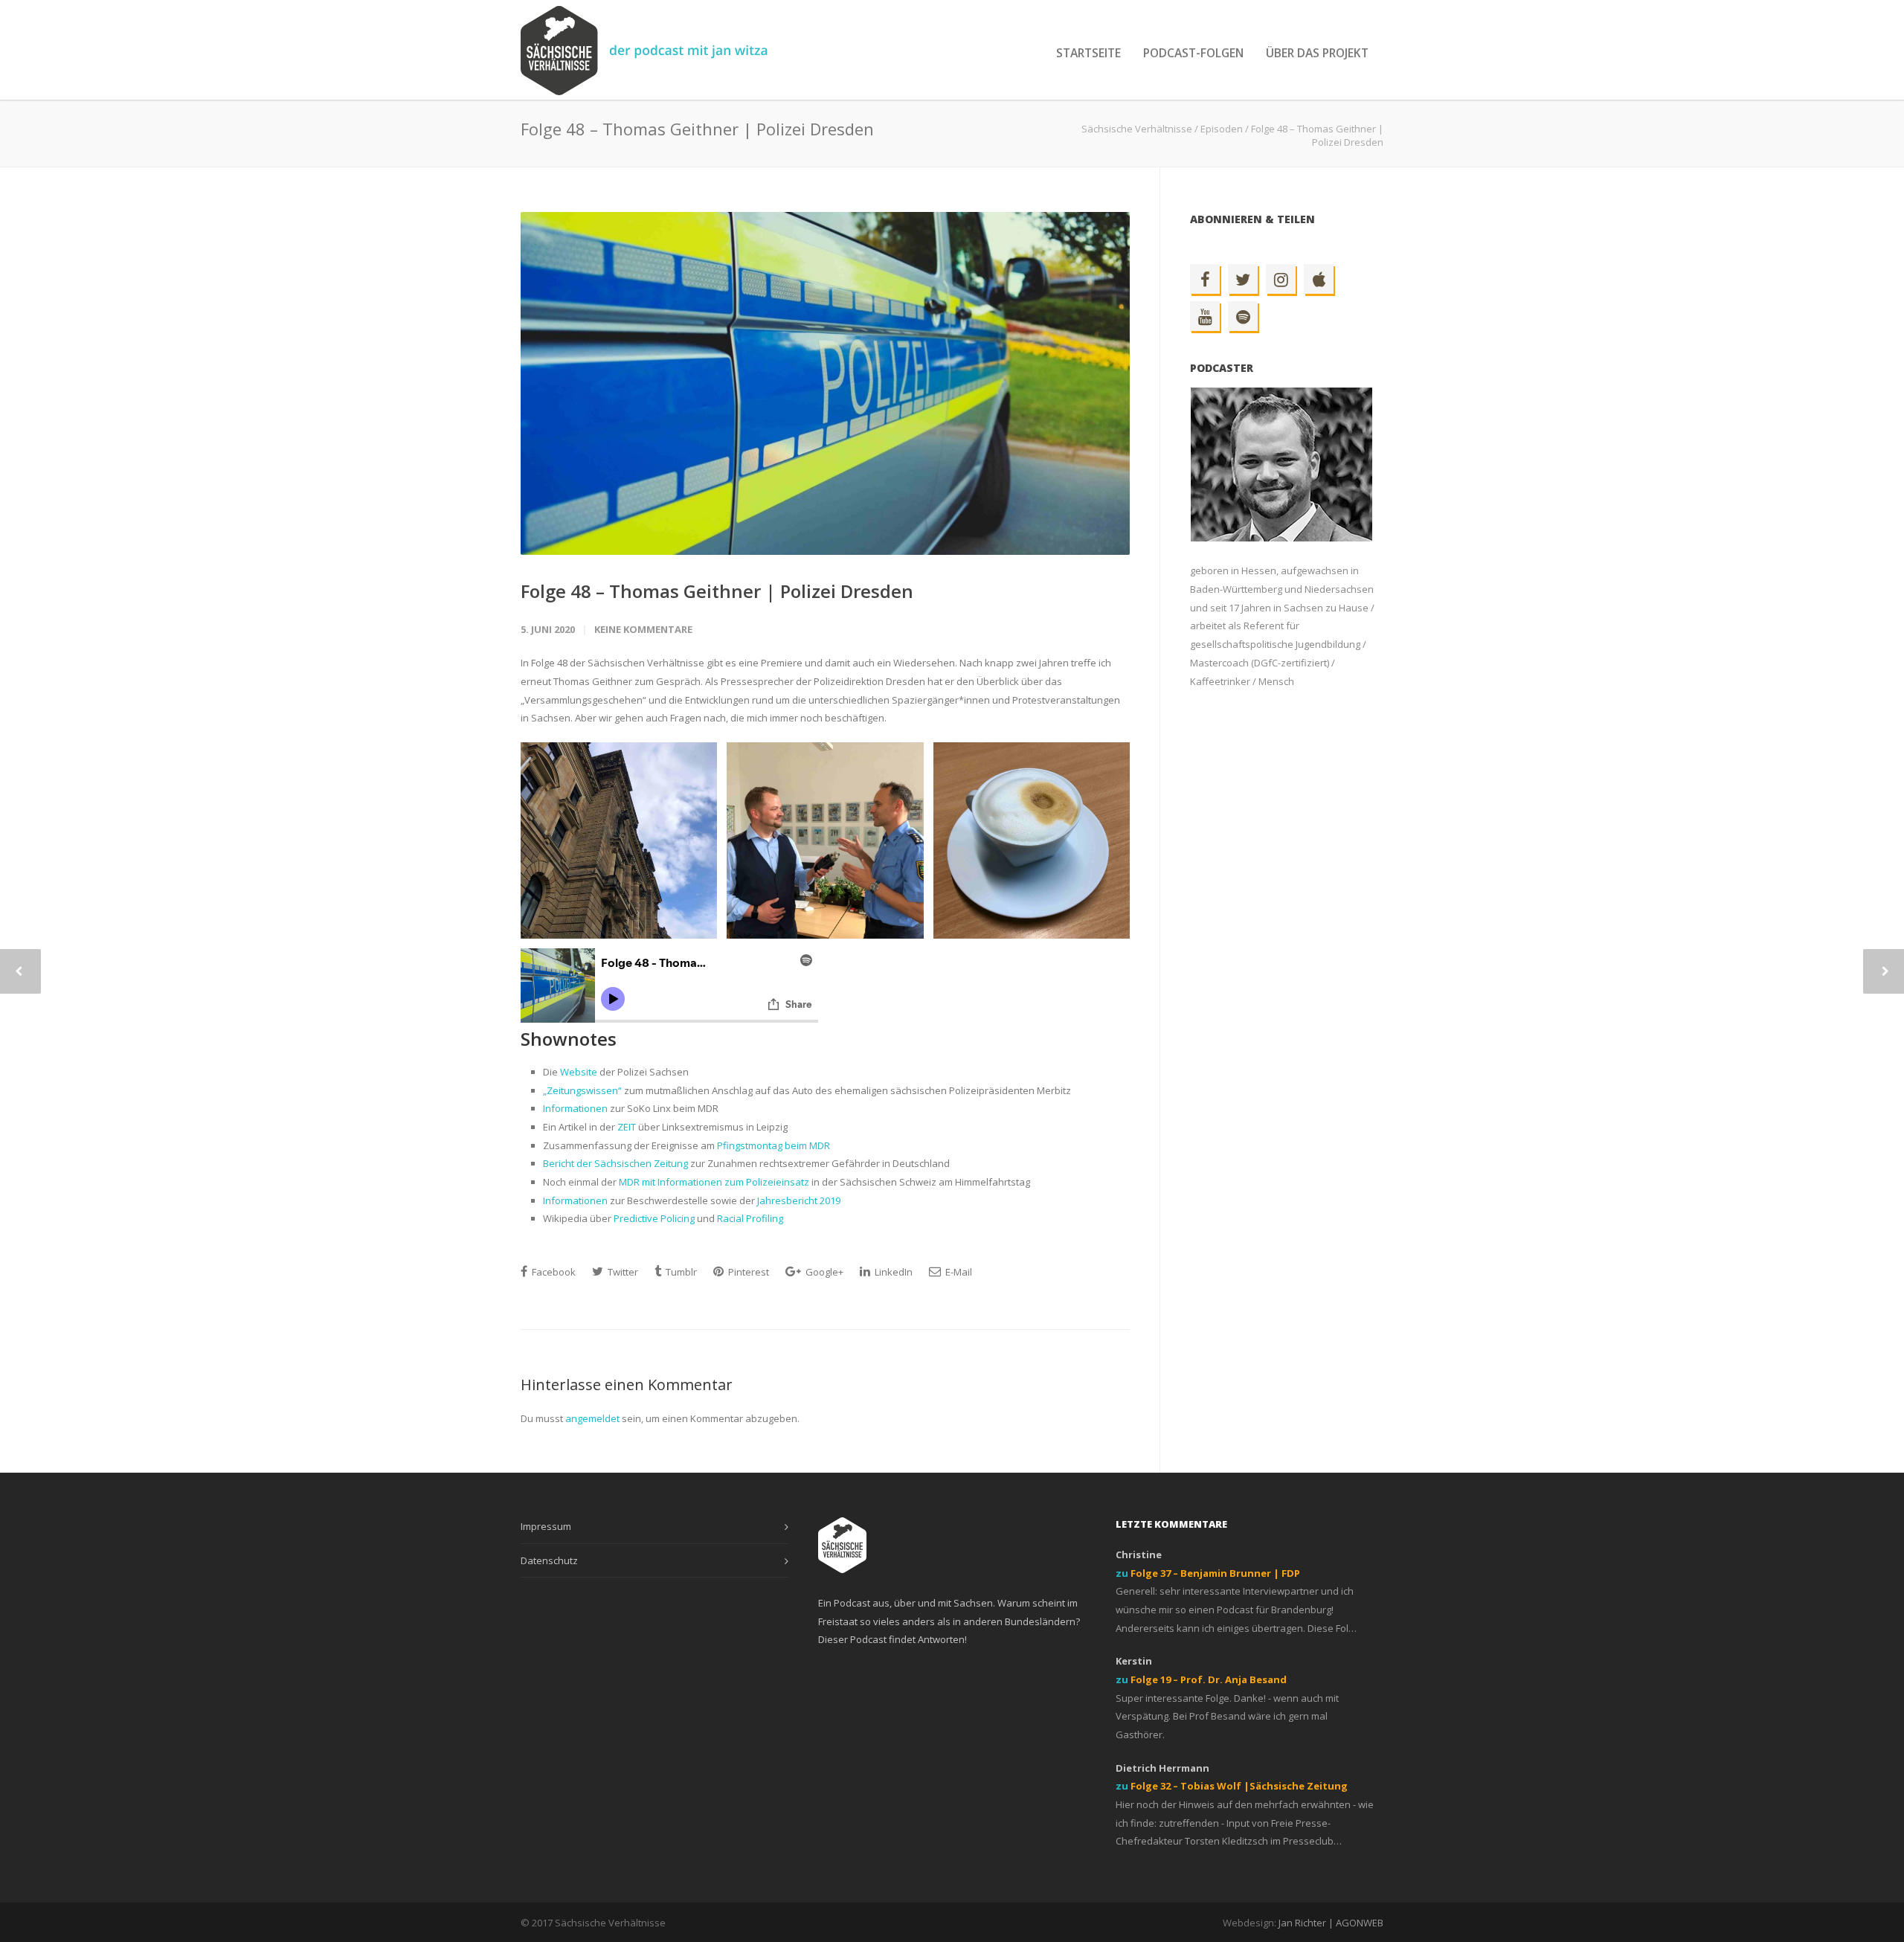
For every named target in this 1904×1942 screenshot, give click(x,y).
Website (579, 1072)
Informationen (575, 1108)
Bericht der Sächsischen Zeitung (615, 1163)
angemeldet (592, 1418)
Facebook (553, 1272)
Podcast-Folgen (1193, 53)
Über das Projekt (1317, 53)
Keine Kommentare (643, 629)
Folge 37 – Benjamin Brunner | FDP (1215, 1573)
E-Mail (958, 1272)
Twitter (622, 1272)
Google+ (823, 1272)
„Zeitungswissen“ (582, 1090)
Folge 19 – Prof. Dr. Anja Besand (1209, 1679)
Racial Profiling (750, 1218)
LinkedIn (892, 1272)
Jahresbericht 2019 (799, 1200)
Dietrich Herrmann (1162, 1768)
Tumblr (680, 1272)
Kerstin (1134, 1661)
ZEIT (627, 1127)
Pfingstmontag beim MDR (773, 1145)
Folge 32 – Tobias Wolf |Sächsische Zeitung (1239, 1786)
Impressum (546, 1526)
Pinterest (747, 1272)
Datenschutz (549, 1560)
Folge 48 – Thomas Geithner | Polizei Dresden (717, 591)
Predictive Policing (655, 1218)
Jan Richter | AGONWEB (1331, 1923)
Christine (1139, 1554)
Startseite (1088, 53)
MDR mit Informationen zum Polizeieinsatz (714, 1182)
